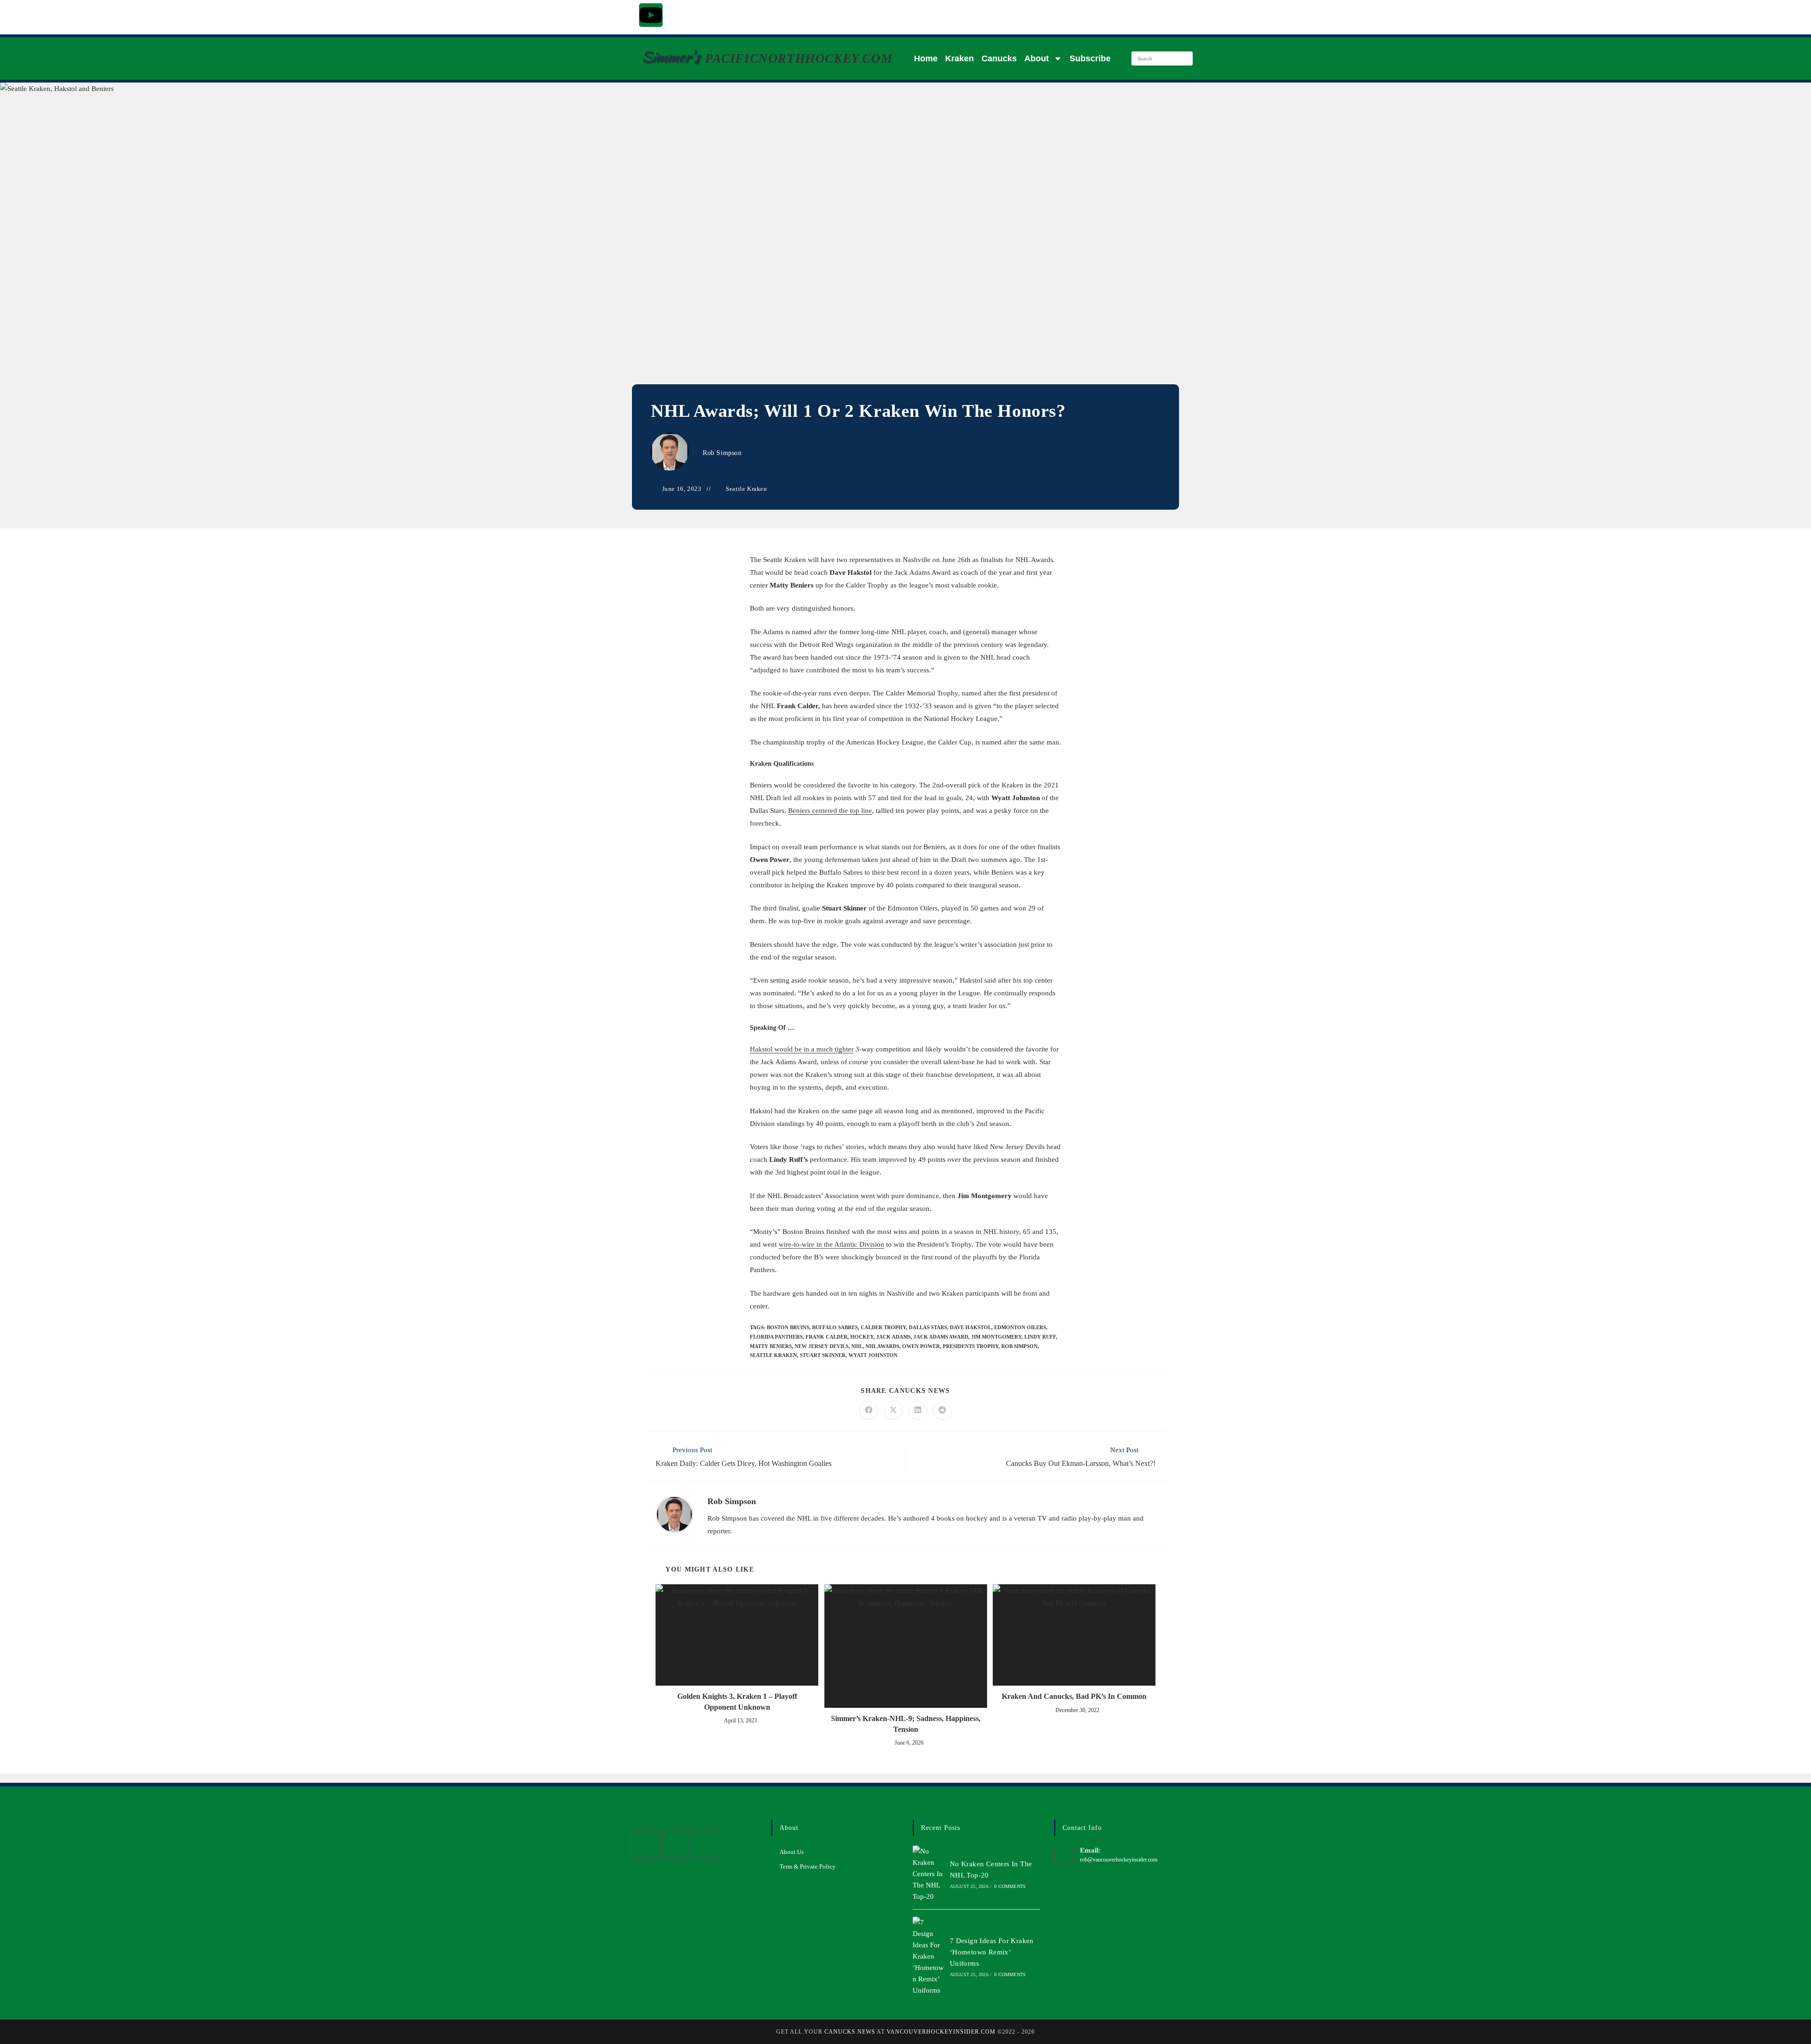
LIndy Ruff (1040, 1337)
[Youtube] (651, 15)
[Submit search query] (1183, 58)
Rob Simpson (722, 453)
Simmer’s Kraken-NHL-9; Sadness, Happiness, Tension (906, 1724)
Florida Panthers (776, 1337)
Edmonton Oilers (1020, 1327)
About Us (792, 1852)
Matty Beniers (771, 1346)
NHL (857, 1346)
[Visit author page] (674, 1514)
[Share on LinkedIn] (918, 1410)
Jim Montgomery (996, 1337)
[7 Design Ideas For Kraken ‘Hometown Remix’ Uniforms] (929, 1956)
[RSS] (707, 1845)
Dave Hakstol (971, 1327)
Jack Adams (893, 1337)
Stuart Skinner (823, 1355)
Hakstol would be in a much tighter (802, 1049)
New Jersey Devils (822, 1346)
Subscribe (1090, 58)
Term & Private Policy (808, 1866)
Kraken (959, 58)
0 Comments (1010, 1886)
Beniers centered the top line (830, 811)
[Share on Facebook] (869, 1410)
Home (926, 58)
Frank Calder (827, 1337)
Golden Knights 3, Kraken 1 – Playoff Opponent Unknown (737, 1701)
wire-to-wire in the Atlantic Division (831, 1244)
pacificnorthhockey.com (799, 58)
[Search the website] (1162, 58)
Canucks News (850, 2032)
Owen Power (921, 1346)
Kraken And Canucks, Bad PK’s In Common (1074, 1696)
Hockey (862, 1337)
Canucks (999, 58)
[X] (645, 1845)
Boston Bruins (788, 1327)
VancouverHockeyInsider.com (941, 2032)
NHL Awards (882, 1346)
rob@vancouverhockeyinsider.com (1119, 1860)
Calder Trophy (883, 1327)
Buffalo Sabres (835, 1327)
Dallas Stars (928, 1327)
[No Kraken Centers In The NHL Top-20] (929, 1874)
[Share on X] (893, 1410)
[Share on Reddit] (942, 1410)
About (1037, 58)
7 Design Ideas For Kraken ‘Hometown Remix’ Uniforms (992, 1952)
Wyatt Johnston (873, 1355)
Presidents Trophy (971, 1346)
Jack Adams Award (941, 1337)
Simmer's (670, 57)
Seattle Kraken (746, 489)
